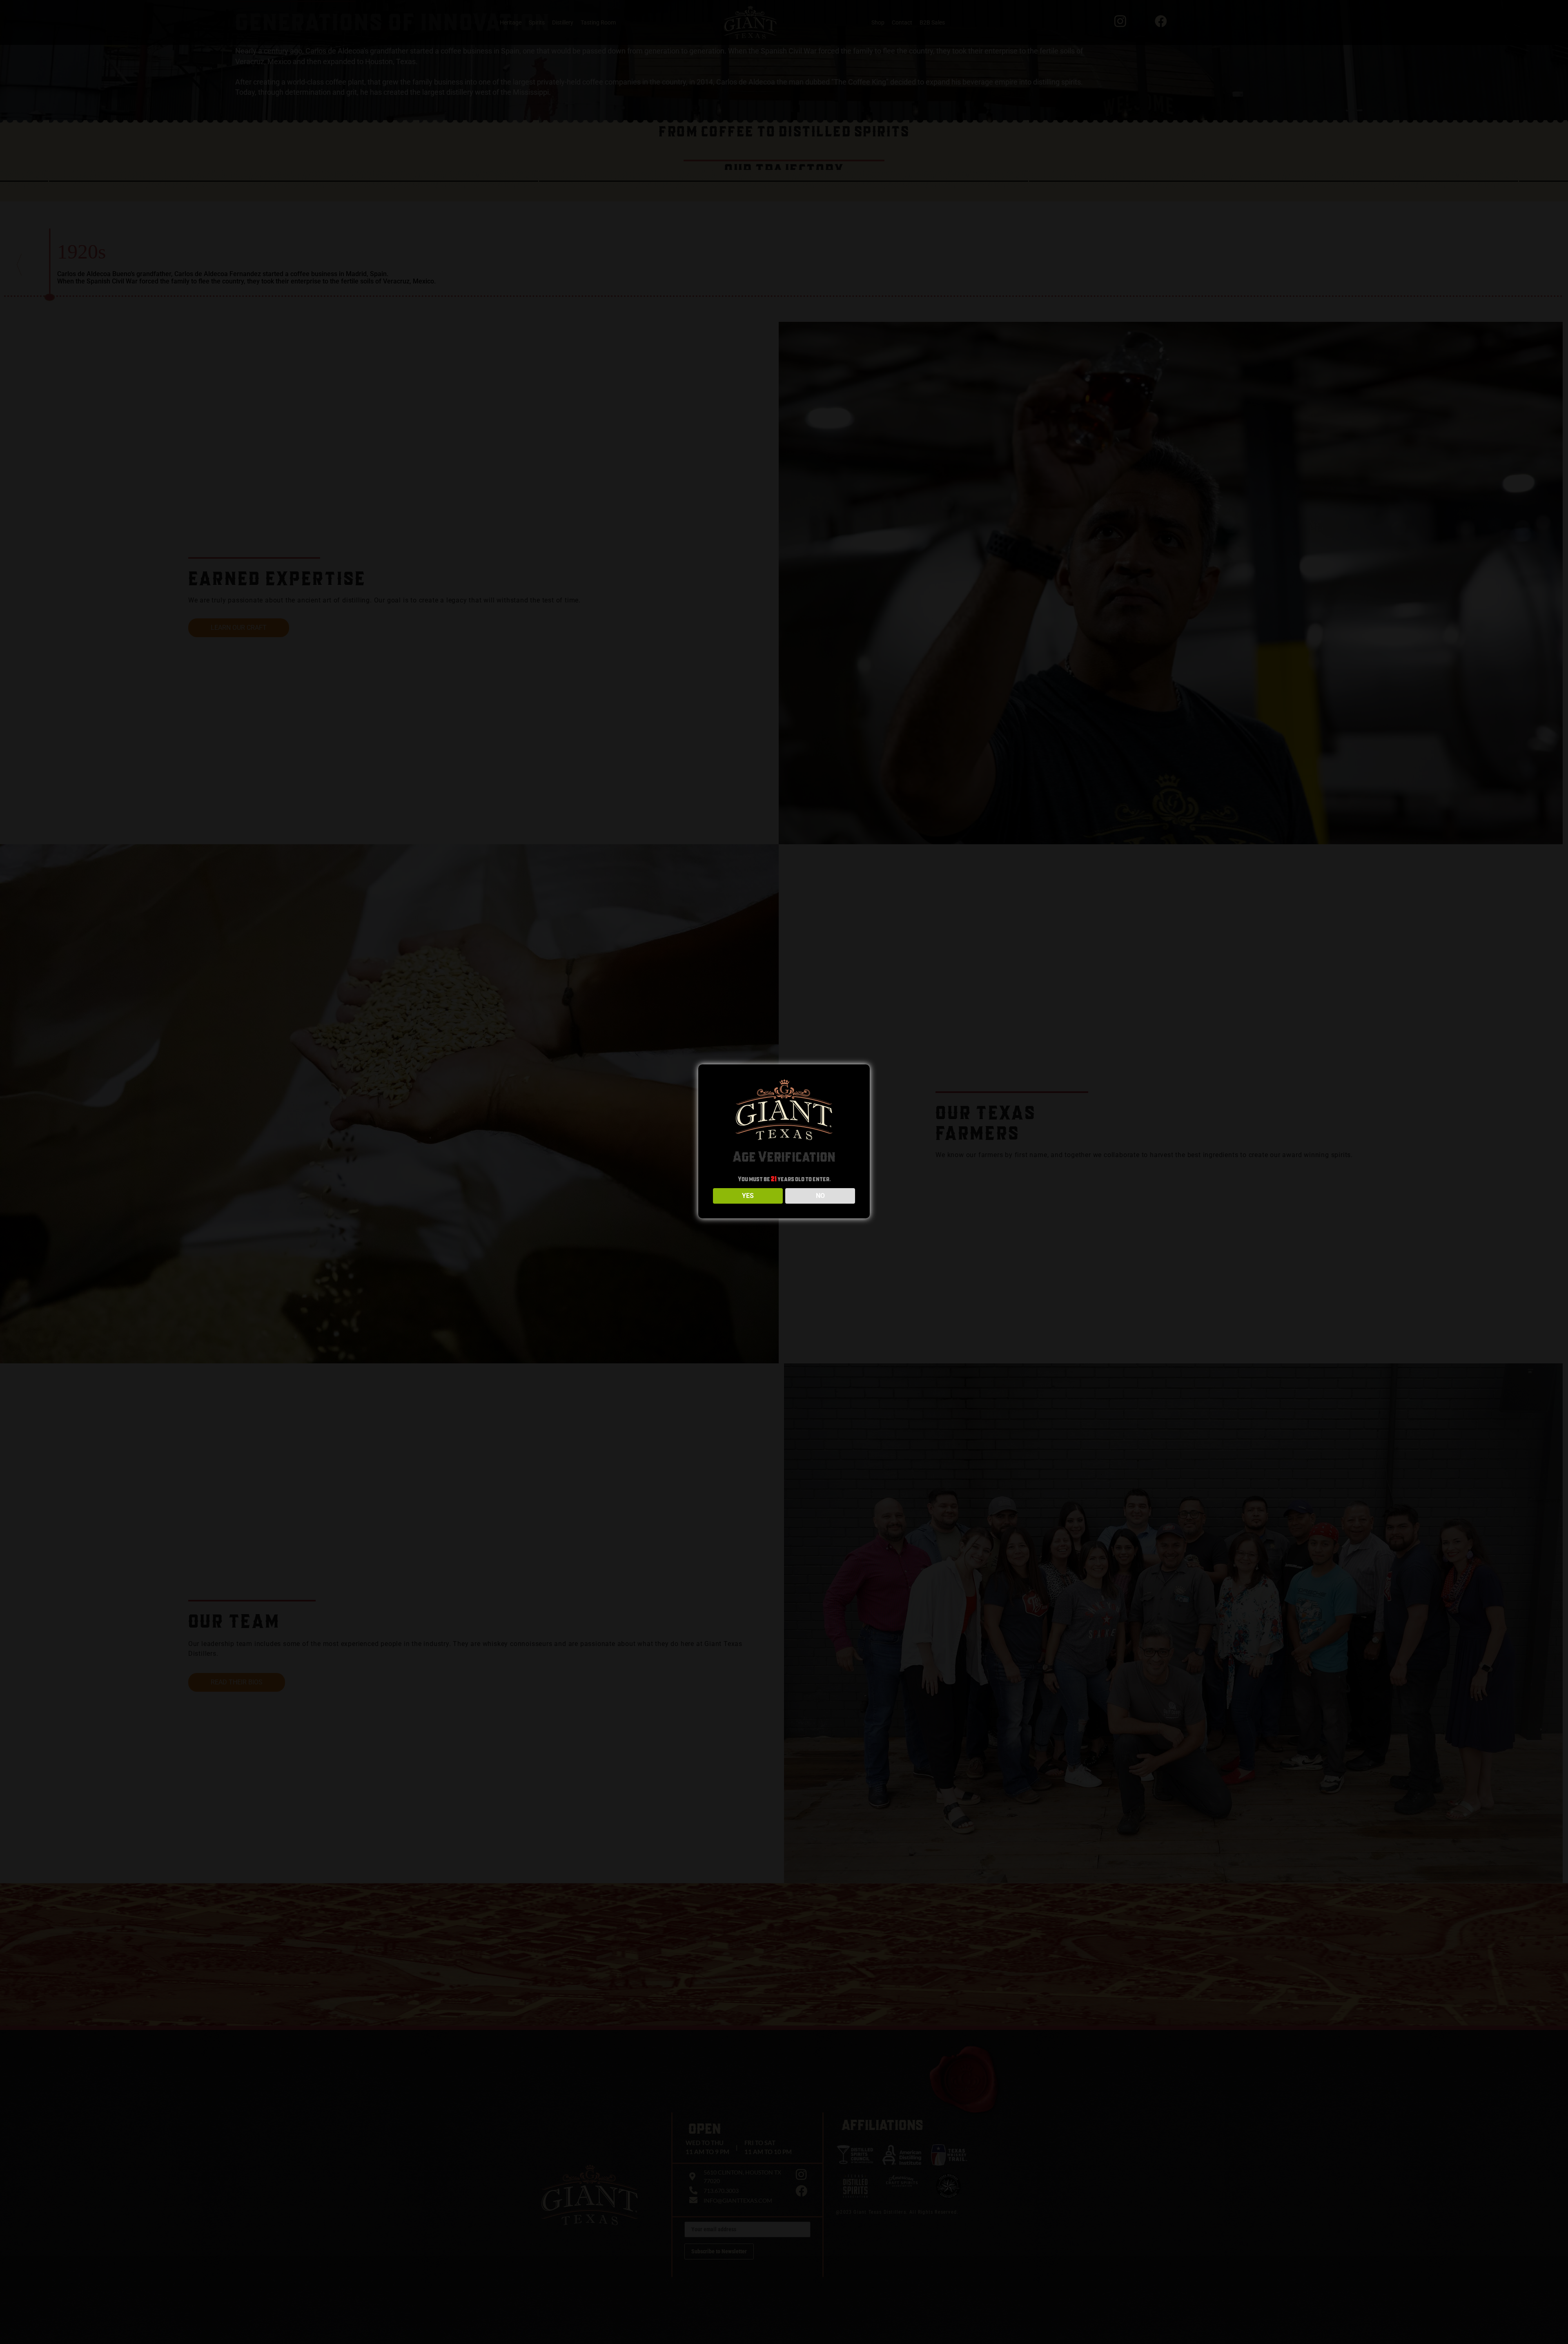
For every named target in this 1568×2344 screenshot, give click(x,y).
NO (820, 1196)
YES (748, 1196)
